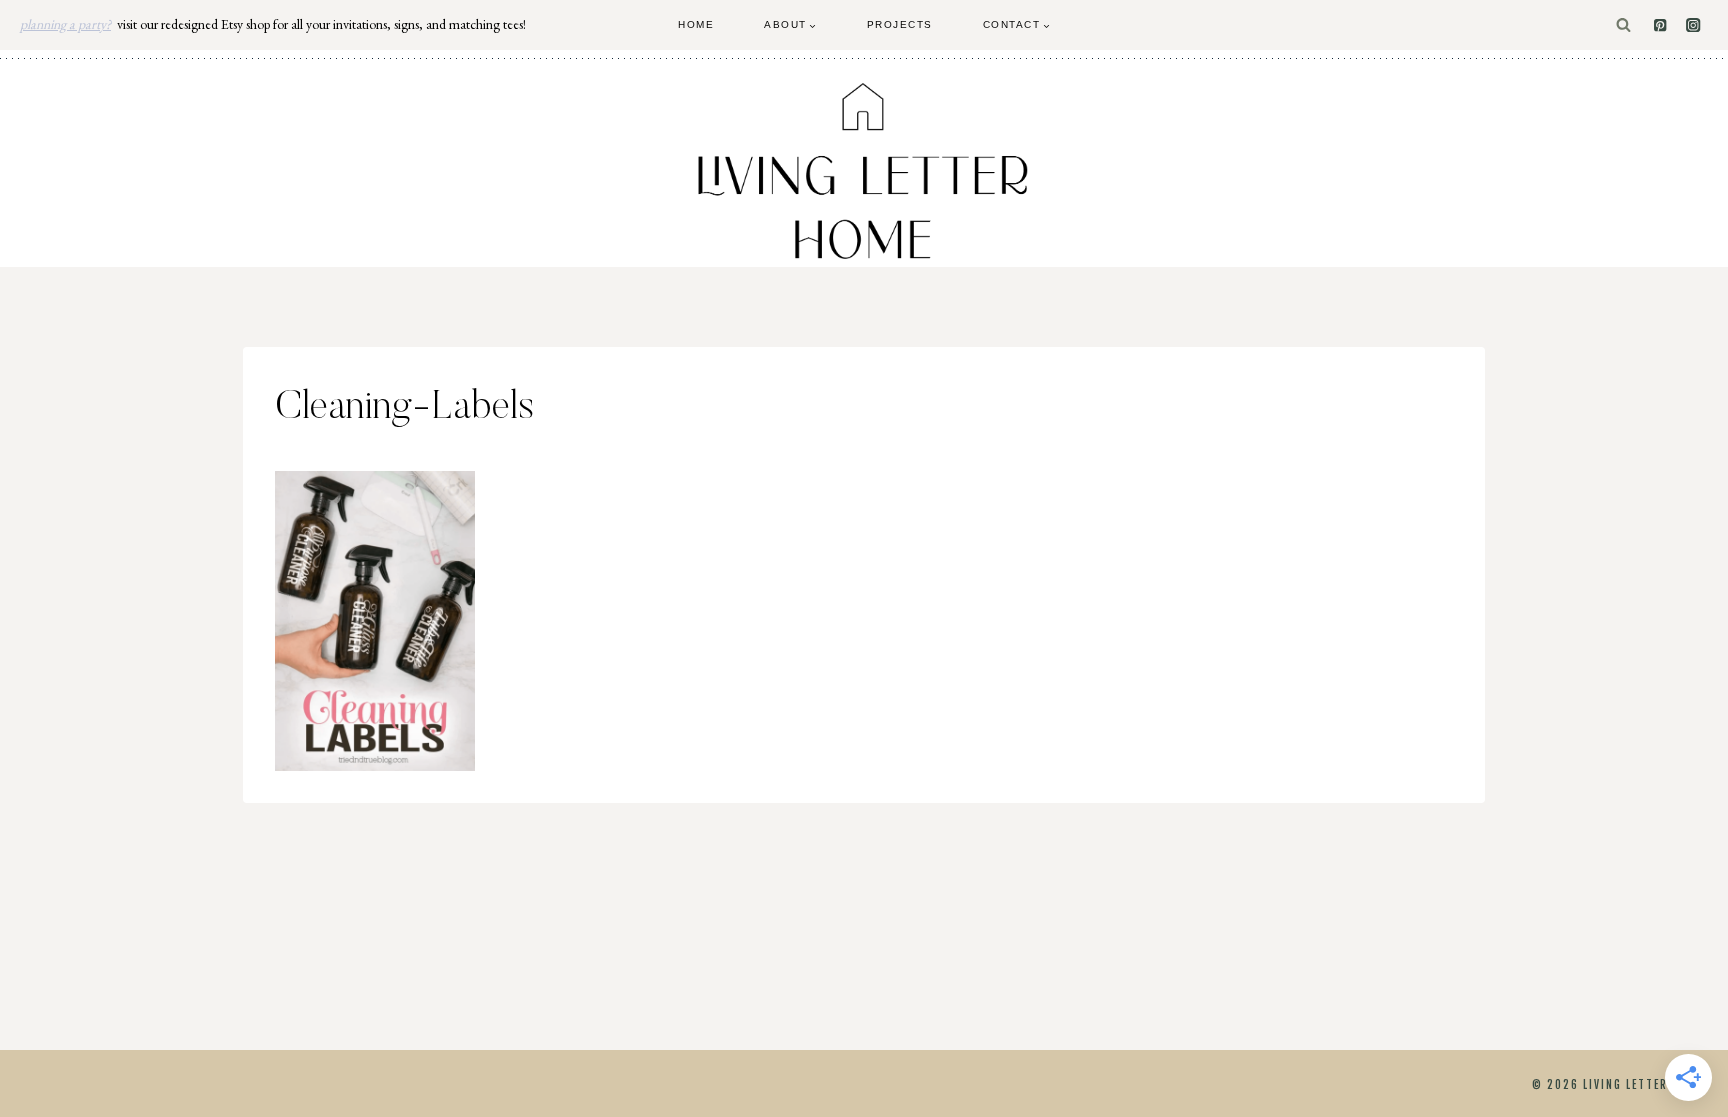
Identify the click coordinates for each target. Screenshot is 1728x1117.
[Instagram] (1693, 25)
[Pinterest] (1660, 25)
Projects (900, 24)
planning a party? (65, 24)
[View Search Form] (1623, 25)
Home (696, 24)
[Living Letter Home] (864, 171)
